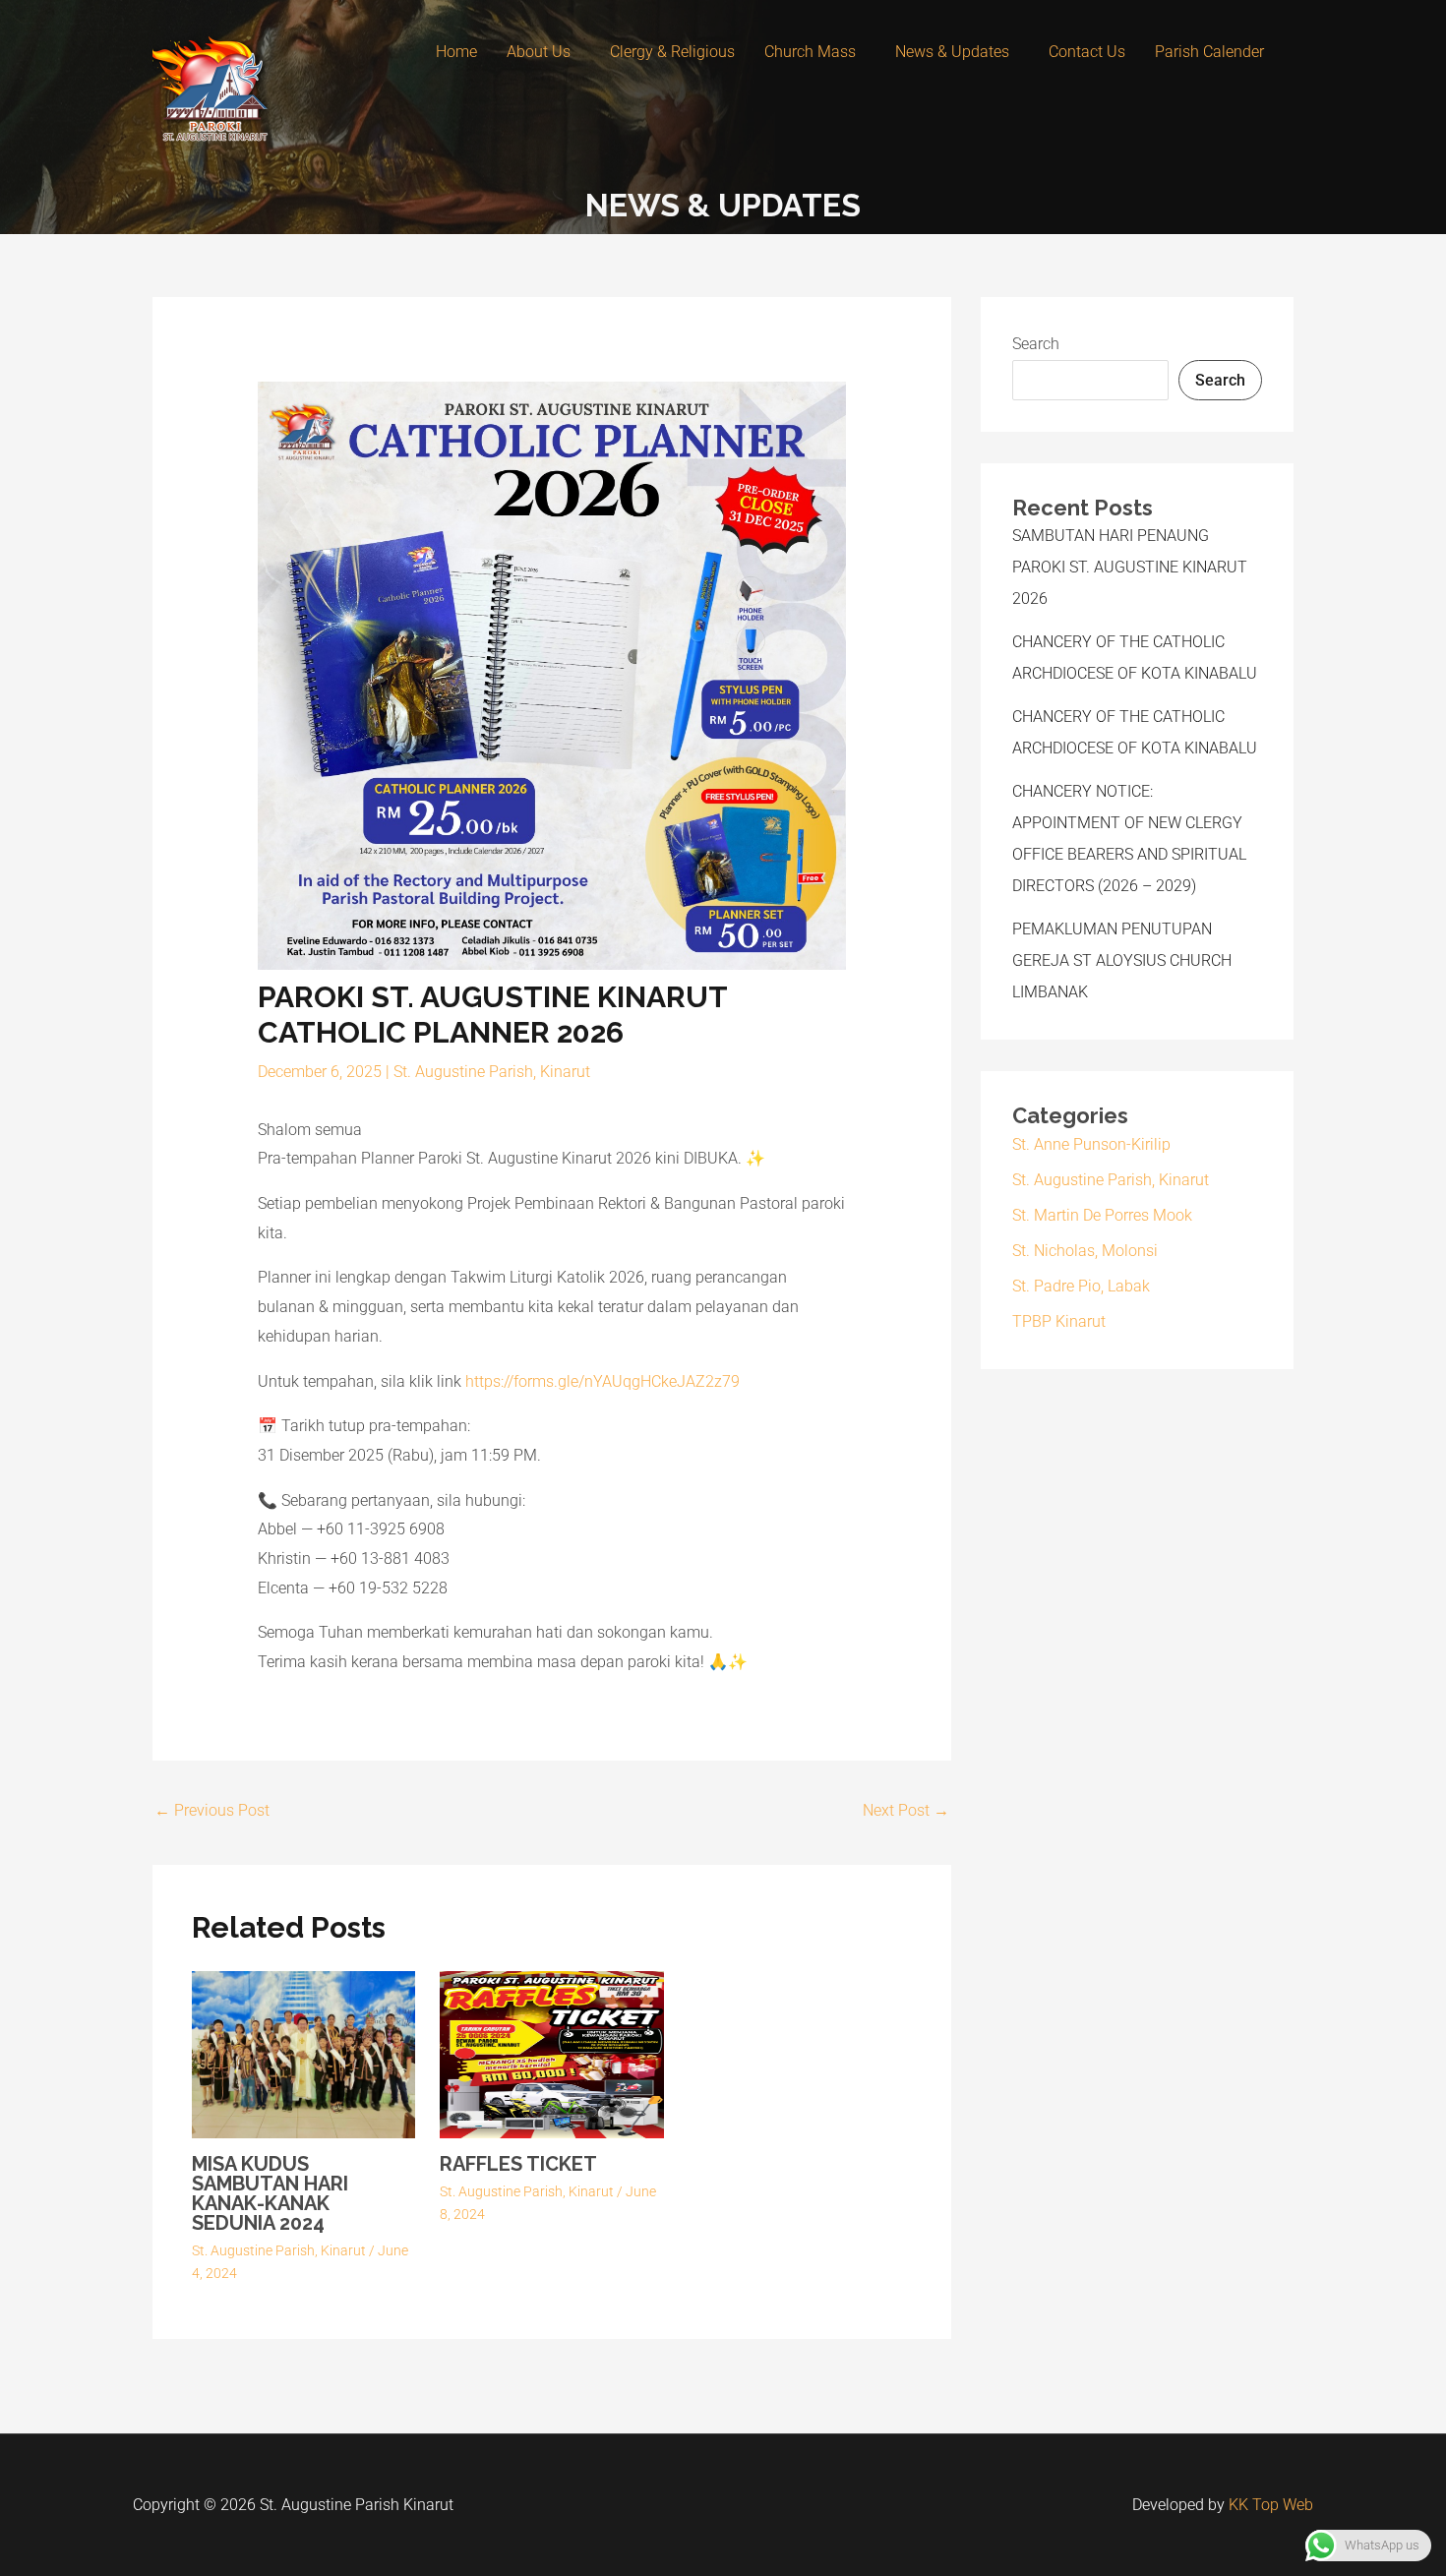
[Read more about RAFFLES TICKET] (551, 2053)
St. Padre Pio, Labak (1081, 1286)
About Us (539, 52)
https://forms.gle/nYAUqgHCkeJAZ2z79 (602, 1381)
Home (456, 52)
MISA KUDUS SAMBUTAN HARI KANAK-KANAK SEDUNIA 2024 (270, 2193)
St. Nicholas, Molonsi (1085, 1251)
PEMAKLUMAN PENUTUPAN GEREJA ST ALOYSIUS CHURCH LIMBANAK (1122, 960)
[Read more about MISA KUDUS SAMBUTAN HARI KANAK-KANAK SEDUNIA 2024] (303, 2053)
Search (1036, 344)
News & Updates (952, 52)
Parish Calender (1209, 52)
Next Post (906, 1810)
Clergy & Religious (672, 52)
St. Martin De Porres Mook (1102, 1215)
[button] (543, 52)
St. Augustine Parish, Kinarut (492, 1072)
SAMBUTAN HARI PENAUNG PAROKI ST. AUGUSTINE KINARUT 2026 (1130, 567)
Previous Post (212, 1810)
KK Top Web (1271, 2505)
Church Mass (810, 52)
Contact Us (1087, 52)
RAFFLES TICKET (518, 2164)
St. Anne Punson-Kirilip (1091, 1144)
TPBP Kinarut (1059, 1321)
